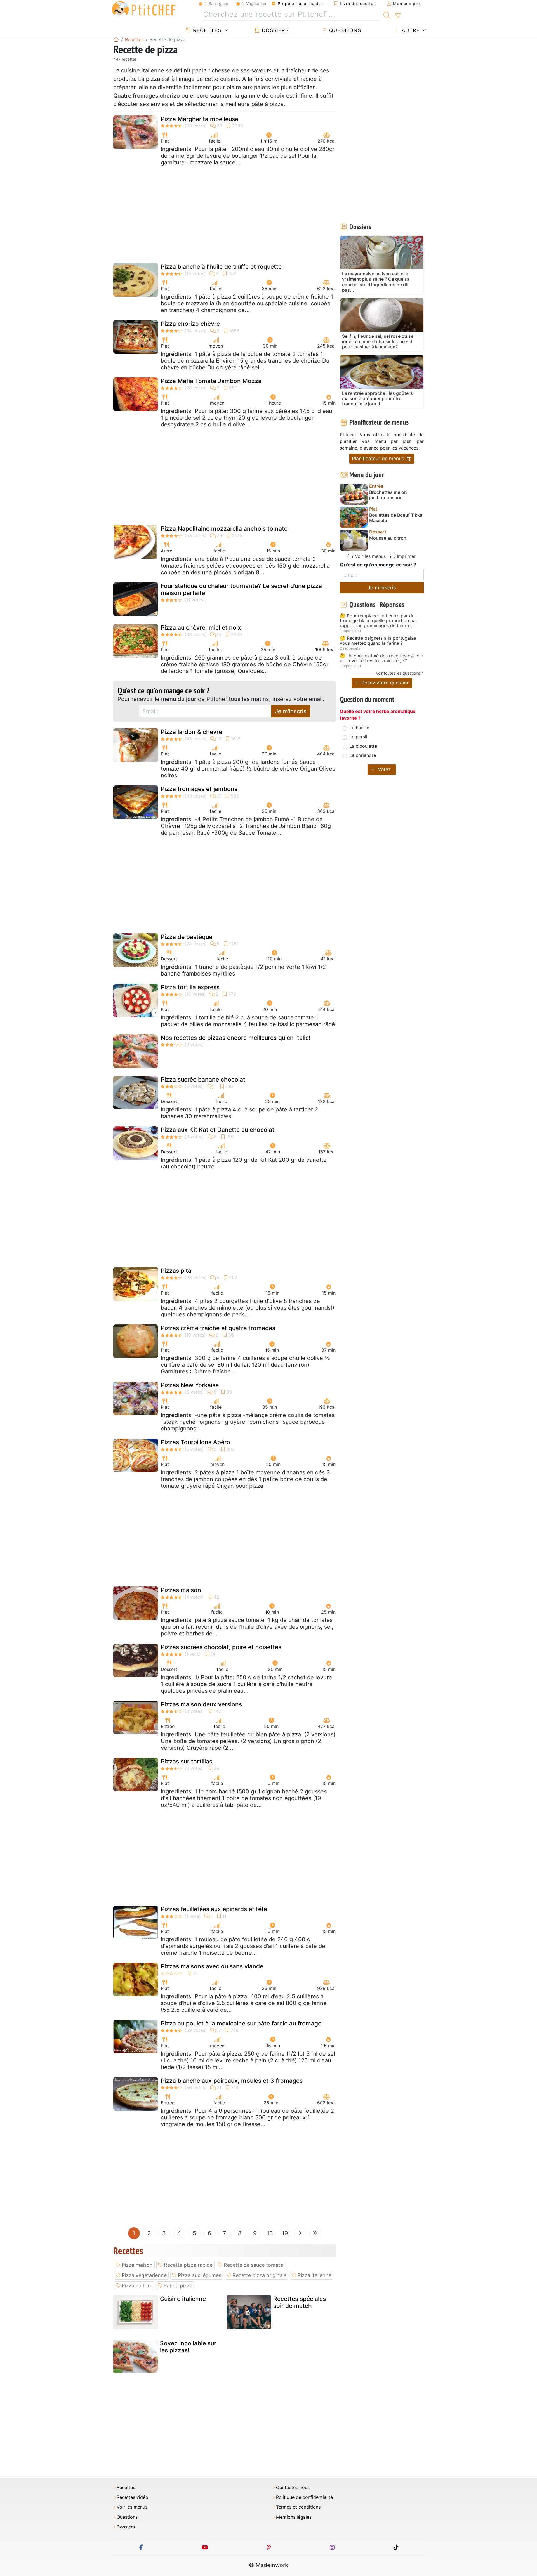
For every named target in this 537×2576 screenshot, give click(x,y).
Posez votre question (385, 683)
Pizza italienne (315, 2275)
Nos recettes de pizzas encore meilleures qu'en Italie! (236, 1038)
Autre (410, 30)
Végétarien (256, 3)
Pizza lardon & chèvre (191, 732)
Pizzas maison (181, 1590)
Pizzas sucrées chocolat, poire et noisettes (221, 1647)
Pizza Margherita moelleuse (200, 119)
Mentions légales (294, 2517)
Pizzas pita (176, 1271)
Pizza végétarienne (144, 2275)
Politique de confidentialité (304, 2497)
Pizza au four (137, 2286)
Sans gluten (220, 3)
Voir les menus (370, 556)
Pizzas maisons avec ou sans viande (212, 1966)
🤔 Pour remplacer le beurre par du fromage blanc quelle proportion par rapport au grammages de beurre (379, 621)
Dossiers (274, 30)
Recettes (206, 30)
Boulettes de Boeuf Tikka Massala (396, 518)
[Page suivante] (300, 2233)
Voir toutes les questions (398, 673)
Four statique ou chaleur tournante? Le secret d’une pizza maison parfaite (241, 589)
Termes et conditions (298, 2507)
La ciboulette (363, 746)
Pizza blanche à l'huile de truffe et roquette (221, 267)
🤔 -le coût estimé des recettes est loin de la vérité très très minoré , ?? (381, 658)
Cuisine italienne (183, 2299)
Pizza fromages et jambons (199, 789)
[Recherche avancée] (398, 16)
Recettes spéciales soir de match (300, 2302)
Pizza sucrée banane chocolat (203, 1079)
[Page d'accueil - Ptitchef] (116, 39)
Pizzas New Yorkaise (190, 1385)
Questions (344, 30)
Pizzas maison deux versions (201, 1704)
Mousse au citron (388, 538)
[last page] (315, 2233)
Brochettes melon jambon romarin (388, 495)
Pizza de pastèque (187, 937)
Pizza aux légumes (200, 2275)
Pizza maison (137, 2265)
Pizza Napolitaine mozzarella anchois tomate (224, 529)
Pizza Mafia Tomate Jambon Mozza (211, 381)
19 (285, 2233)
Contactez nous (293, 2488)
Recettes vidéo (132, 2497)
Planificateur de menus (379, 458)
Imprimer (406, 556)
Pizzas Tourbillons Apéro (196, 1442)
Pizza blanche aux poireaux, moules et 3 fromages (232, 2081)
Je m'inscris (291, 711)
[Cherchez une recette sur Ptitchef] (387, 15)
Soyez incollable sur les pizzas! (188, 2347)
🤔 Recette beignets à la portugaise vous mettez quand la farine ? (378, 641)
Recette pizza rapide (188, 2265)
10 (270, 2233)
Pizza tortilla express (190, 987)
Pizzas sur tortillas (187, 1761)
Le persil (358, 737)
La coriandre (363, 755)
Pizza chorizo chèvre (190, 324)
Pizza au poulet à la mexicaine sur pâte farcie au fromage (241, 2023)
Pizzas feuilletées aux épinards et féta (214, 1909)
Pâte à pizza (178, 2286)
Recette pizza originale (259, 2275)
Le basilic (359, 728)
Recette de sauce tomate (253, 2265)
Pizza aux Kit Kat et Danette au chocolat (218, 1130)
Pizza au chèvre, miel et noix (201, 628)
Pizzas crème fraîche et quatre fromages (218, 1328)
